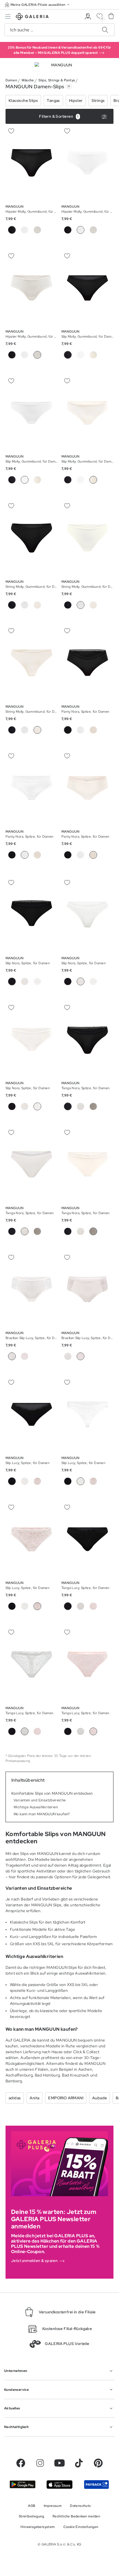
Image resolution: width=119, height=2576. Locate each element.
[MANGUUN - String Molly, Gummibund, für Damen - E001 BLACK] (32, 538)
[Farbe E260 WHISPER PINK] (37, 230)
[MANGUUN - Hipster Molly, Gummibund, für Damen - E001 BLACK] (32, 163)
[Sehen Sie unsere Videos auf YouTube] (59, 2463)
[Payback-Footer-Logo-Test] (96, 2485)
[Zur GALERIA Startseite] (32, 17)
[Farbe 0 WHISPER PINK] (93, 730)
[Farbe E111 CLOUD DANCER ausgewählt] (81, 230)
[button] (38, 5)
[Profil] (88, 17)
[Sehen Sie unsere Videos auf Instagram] (40, 2463)
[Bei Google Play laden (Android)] (23, 2484)
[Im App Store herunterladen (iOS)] (59, 2485)
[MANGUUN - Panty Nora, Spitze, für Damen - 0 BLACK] (87, 663)
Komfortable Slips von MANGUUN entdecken (52, 1793)
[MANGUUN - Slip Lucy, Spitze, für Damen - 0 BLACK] (32, 1414)
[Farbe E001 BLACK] (68, 230)
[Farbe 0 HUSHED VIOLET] (25, 1356)
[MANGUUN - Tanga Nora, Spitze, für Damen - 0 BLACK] (87, 1039)
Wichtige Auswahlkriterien (36, 1807)
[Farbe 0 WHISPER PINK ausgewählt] (93, 855)
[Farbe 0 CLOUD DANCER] (81, 730)
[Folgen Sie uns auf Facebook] (21, 2463)
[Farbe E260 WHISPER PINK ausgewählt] (37, 355)
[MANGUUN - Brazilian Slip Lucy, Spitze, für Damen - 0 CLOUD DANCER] (32, 1289)
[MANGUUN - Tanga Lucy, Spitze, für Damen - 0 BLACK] (87, 1539)
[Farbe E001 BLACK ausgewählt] (12, 230)
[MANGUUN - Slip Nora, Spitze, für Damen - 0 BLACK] (32, 914)
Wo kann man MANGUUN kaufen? (42, 1814)
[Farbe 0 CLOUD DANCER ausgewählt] (25, 855)
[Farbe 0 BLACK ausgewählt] (68, 730)
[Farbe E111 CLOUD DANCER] (25, 230)
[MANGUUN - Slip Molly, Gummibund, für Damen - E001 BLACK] (87, 288)
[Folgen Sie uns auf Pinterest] (98, 2463)
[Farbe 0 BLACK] (12, 855)
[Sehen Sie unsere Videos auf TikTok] (79, 2463)
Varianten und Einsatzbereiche (40, 1800)
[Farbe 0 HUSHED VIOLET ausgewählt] (81, 1356)
